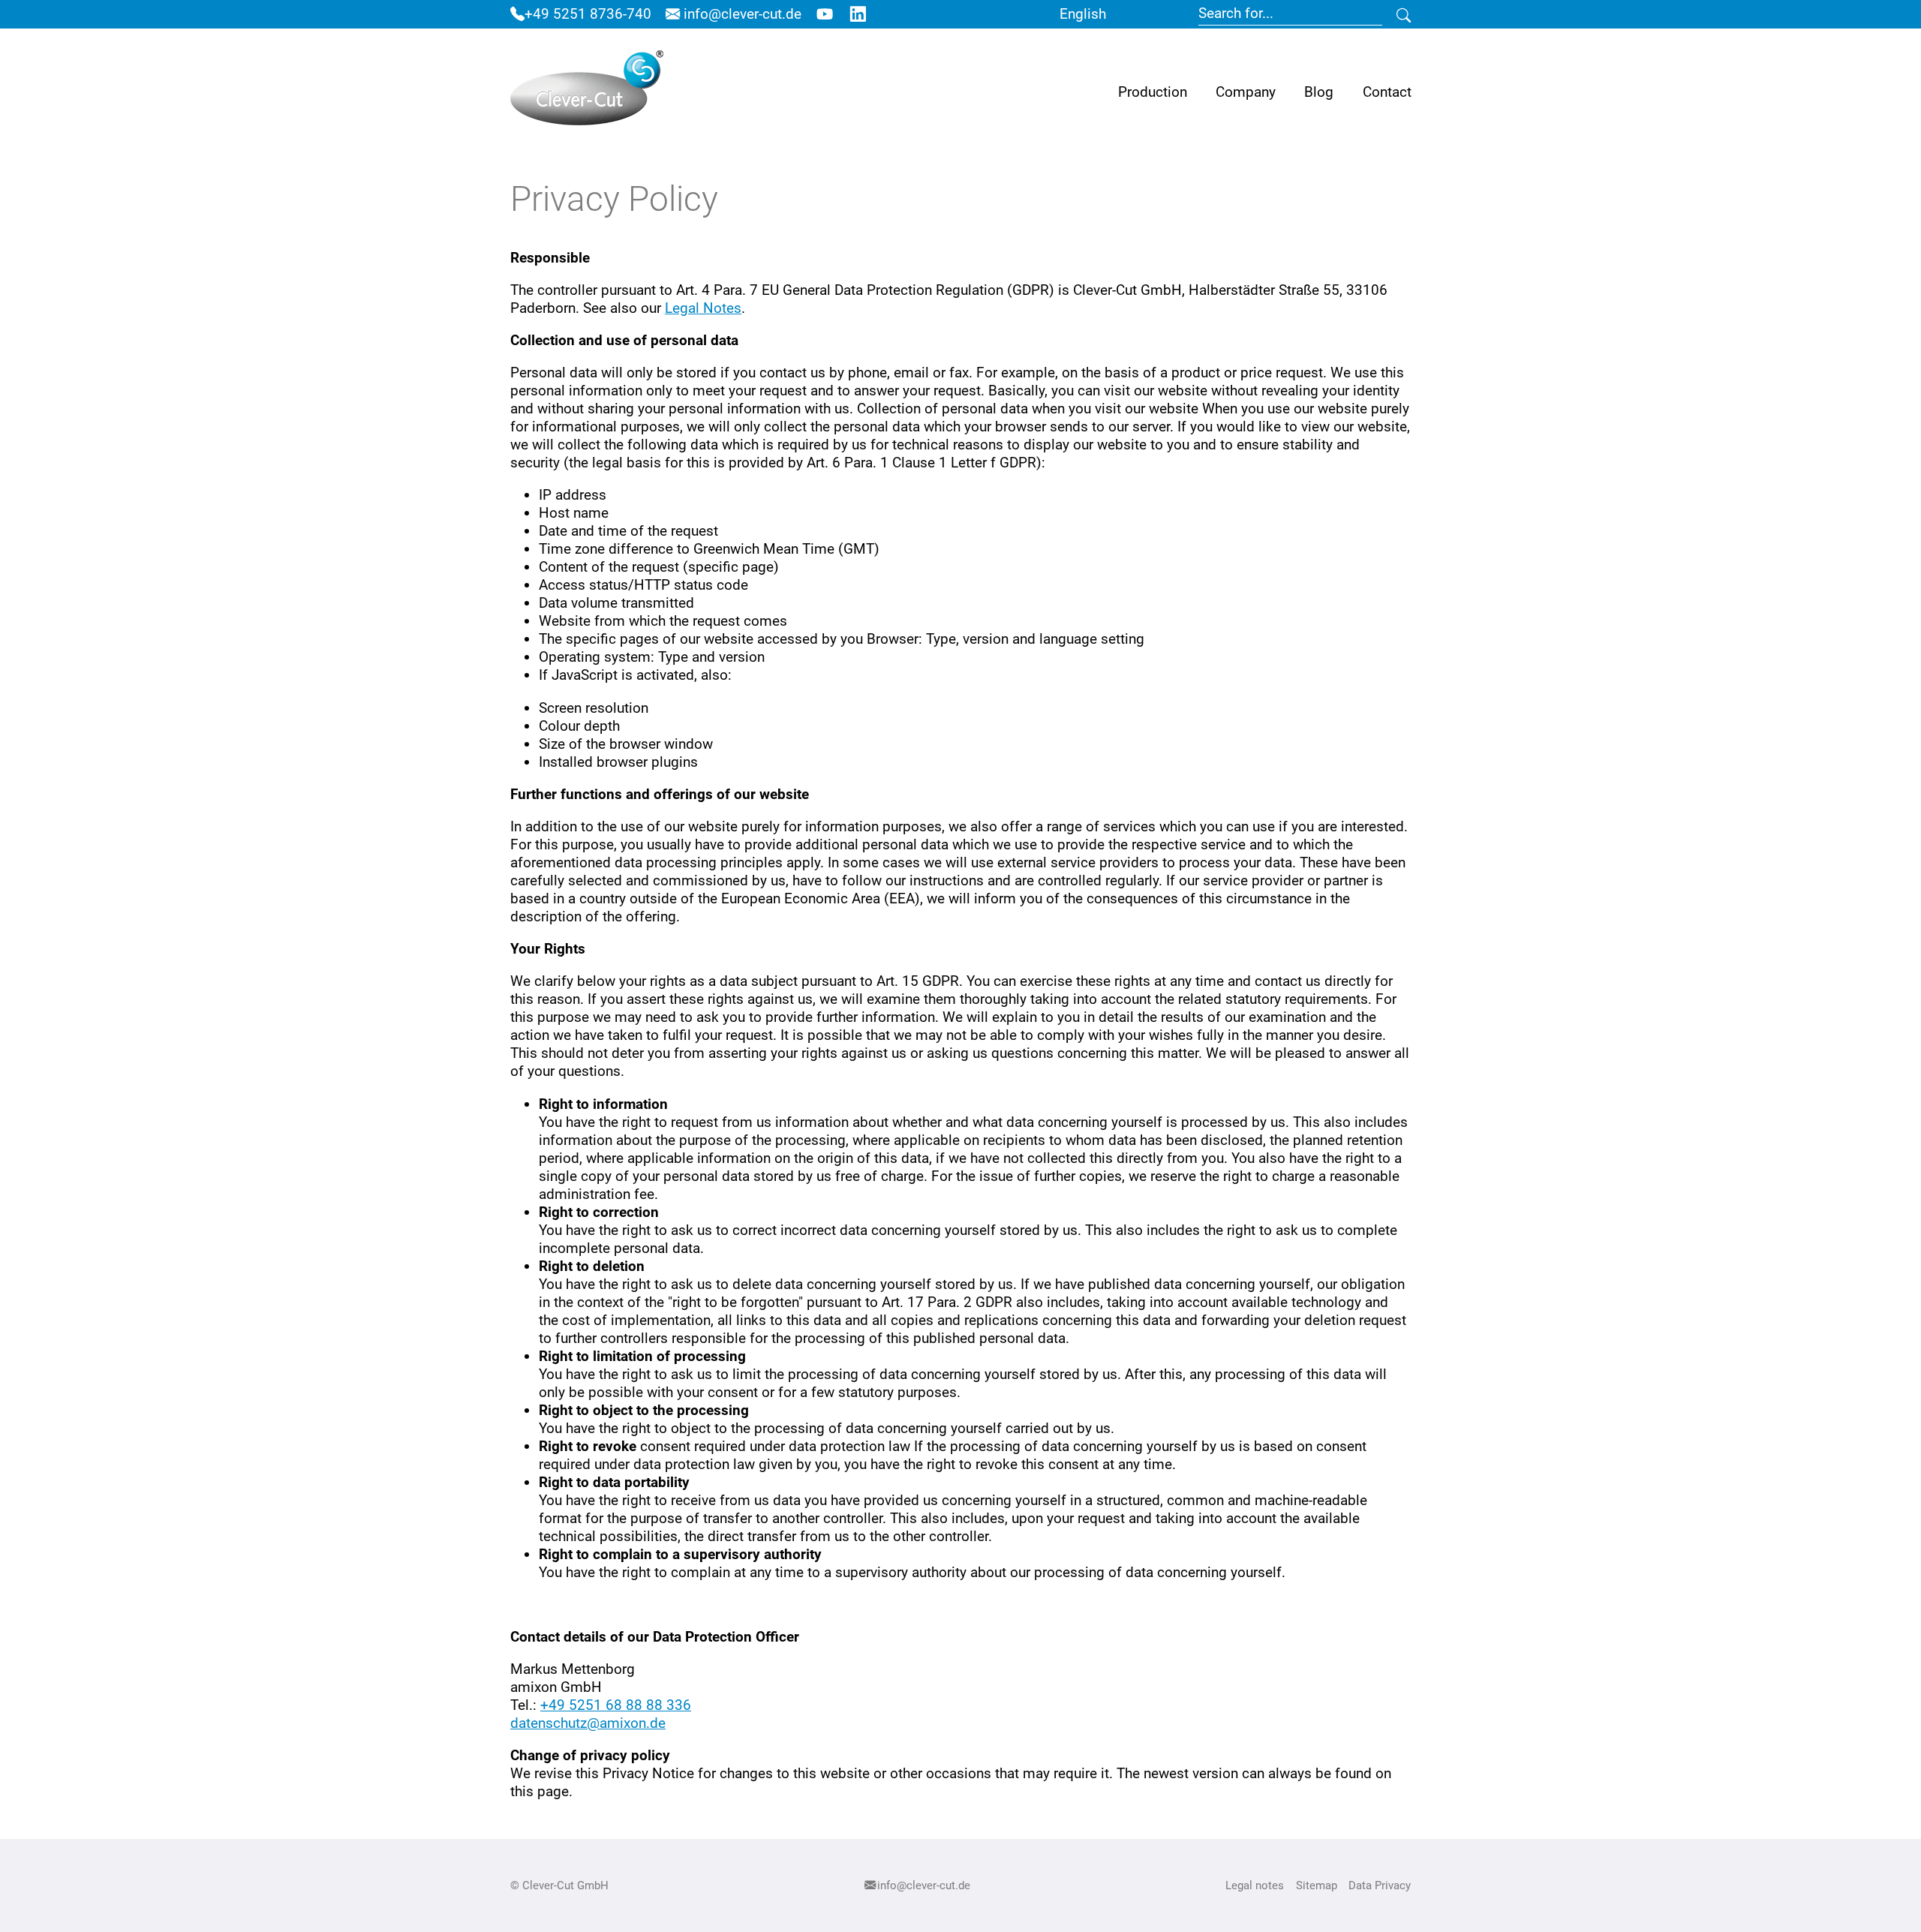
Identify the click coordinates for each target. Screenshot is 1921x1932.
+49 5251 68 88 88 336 (616, 1705)
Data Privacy (1380, 1885)
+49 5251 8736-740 (588, 14)
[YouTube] (825, 14)
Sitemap (1317, 1885)
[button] (1153, 92)
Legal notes (1255, 1885)
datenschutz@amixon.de (588, 1723)
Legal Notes (703, 308)
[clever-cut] (587, 92)
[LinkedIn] (858, 14)
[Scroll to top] (1884, 1895)
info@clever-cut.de (741, 14)
